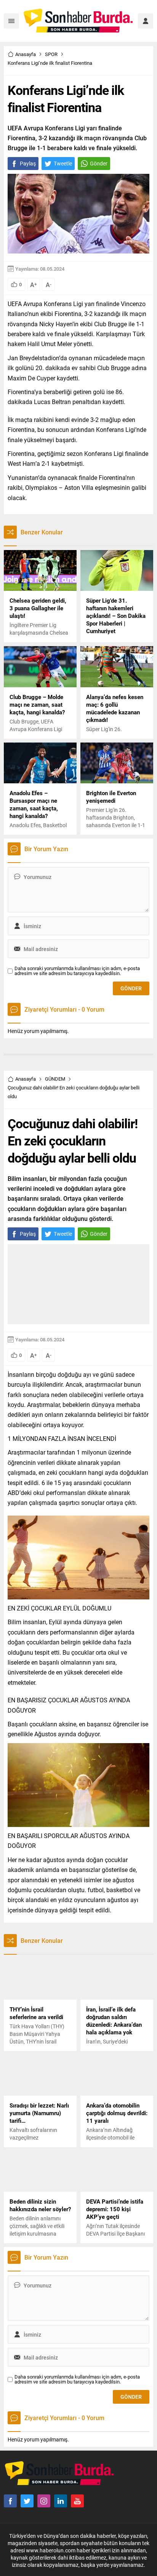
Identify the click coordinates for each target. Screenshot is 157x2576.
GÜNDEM (55, 1079)
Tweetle (63, 163)
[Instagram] (44, 2501)
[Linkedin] (61, 2501)
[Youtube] (77, 2501)
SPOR (51, 54)
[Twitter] (27, 2501)
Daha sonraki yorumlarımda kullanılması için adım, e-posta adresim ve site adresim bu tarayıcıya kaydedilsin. (77, 971)
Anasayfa (26, 54)
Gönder (99, 163)
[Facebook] (10, 2501)
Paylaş (28, 163)
